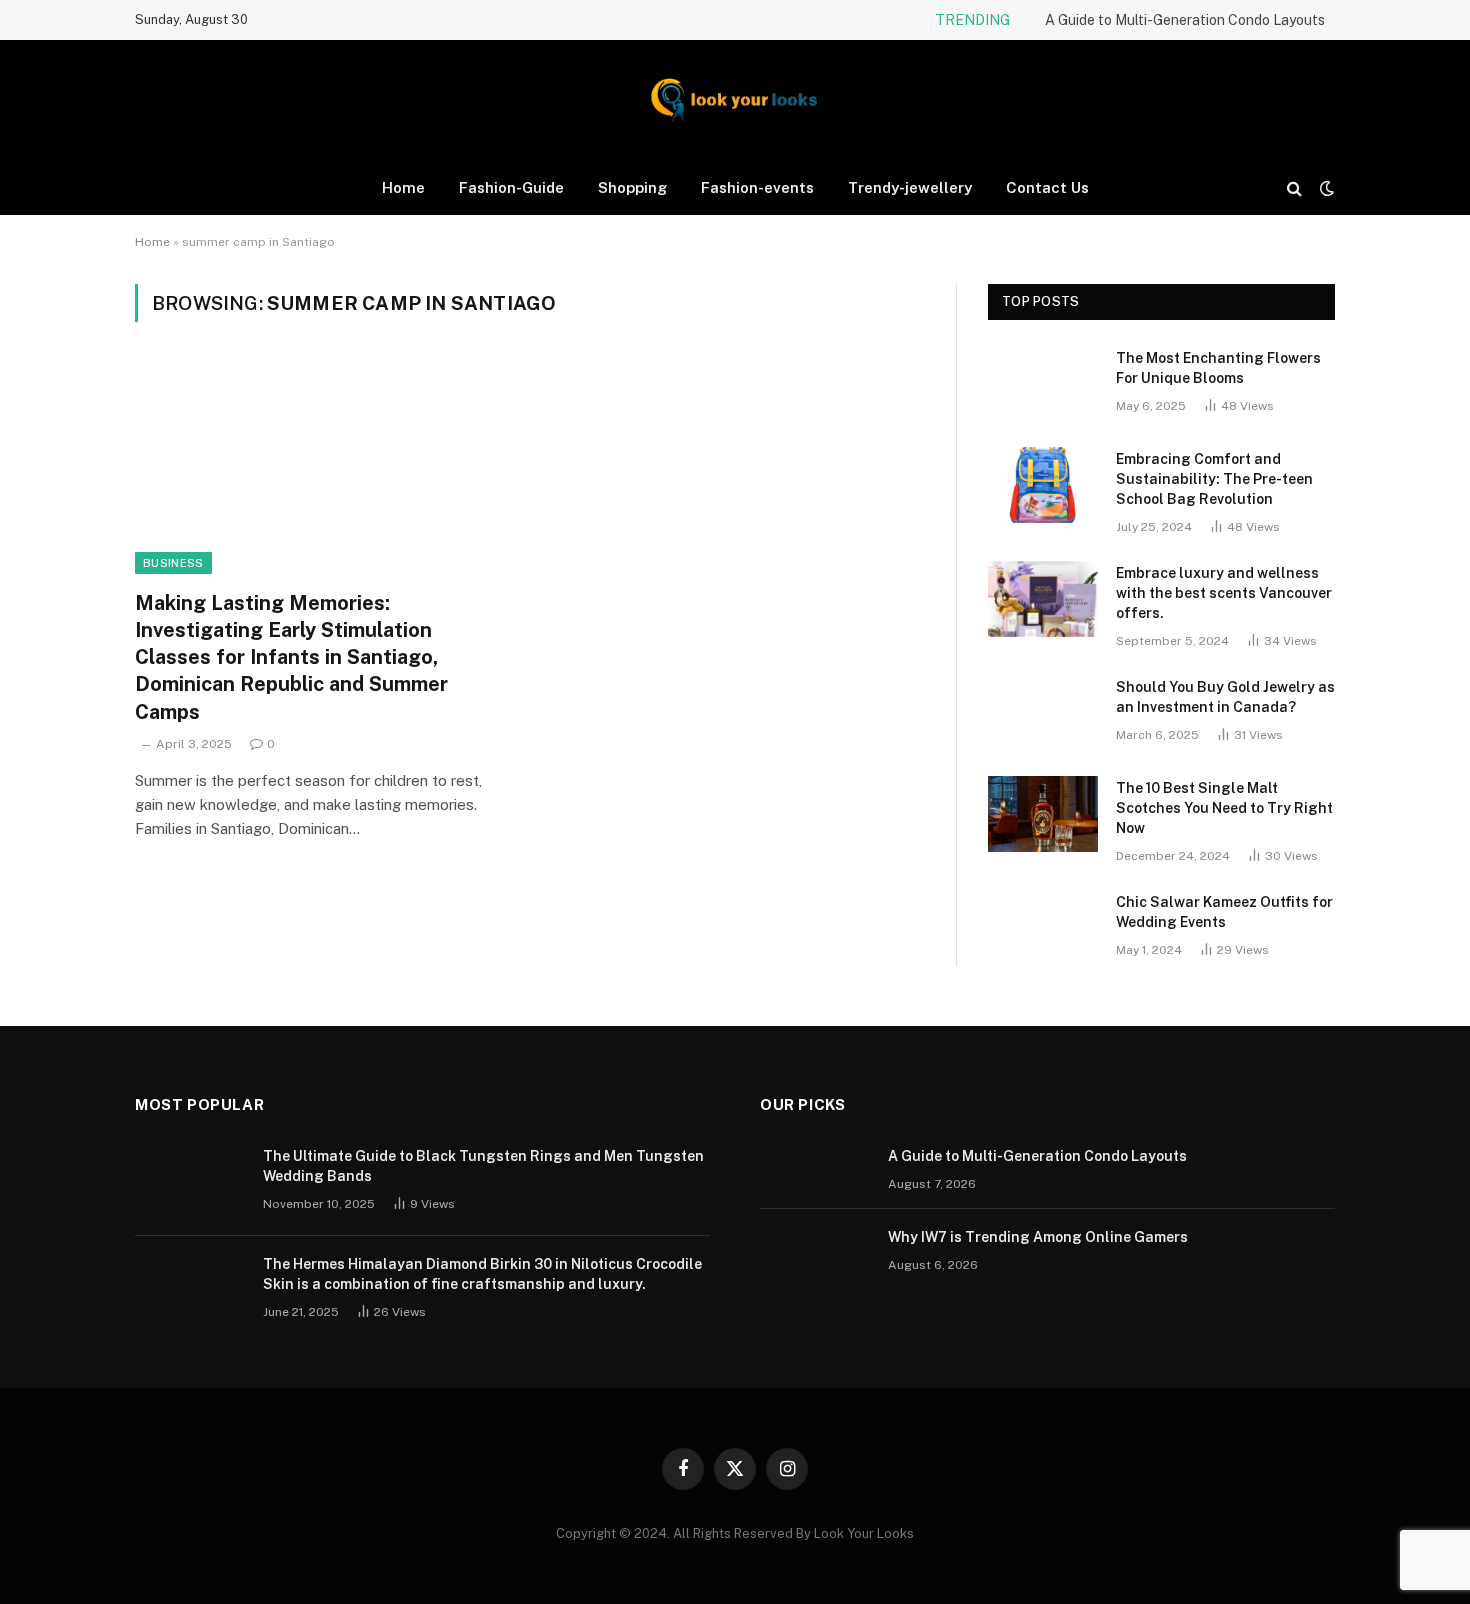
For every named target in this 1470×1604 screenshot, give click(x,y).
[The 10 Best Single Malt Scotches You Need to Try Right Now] (1043, 814)
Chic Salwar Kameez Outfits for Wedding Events (1224, 912)
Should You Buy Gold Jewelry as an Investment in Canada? (1225, 697)
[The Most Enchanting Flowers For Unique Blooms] (1043, 384)
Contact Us (1047, 187)
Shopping (632, 187)
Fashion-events (757, 187)
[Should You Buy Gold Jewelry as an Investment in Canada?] (1043, 713)
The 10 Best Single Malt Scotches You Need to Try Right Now (1224, 808)
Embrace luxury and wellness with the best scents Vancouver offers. (1224, 593)
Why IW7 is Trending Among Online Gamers (1038, 1237)
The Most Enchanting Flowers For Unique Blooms (1218, 368)
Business (173, 563)
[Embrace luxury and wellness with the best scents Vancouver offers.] (1043, 599)
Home (403, 187)
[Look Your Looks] (735, 100)
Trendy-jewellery (910, 187)
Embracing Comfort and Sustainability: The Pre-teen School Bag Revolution (1214, 479)
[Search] (1294, 187)
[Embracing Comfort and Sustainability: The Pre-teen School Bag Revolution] (1043, 485)
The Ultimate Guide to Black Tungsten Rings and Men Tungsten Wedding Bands (483, 1166)
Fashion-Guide (511, 187)
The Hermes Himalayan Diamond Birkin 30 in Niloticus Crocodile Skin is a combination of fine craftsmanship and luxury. (482, 1274)
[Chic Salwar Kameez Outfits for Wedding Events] (1043, 928)
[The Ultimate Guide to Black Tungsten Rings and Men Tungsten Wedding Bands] (190, 1182)
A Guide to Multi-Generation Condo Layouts (1185, 20)
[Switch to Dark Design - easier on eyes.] (1325, 188)
